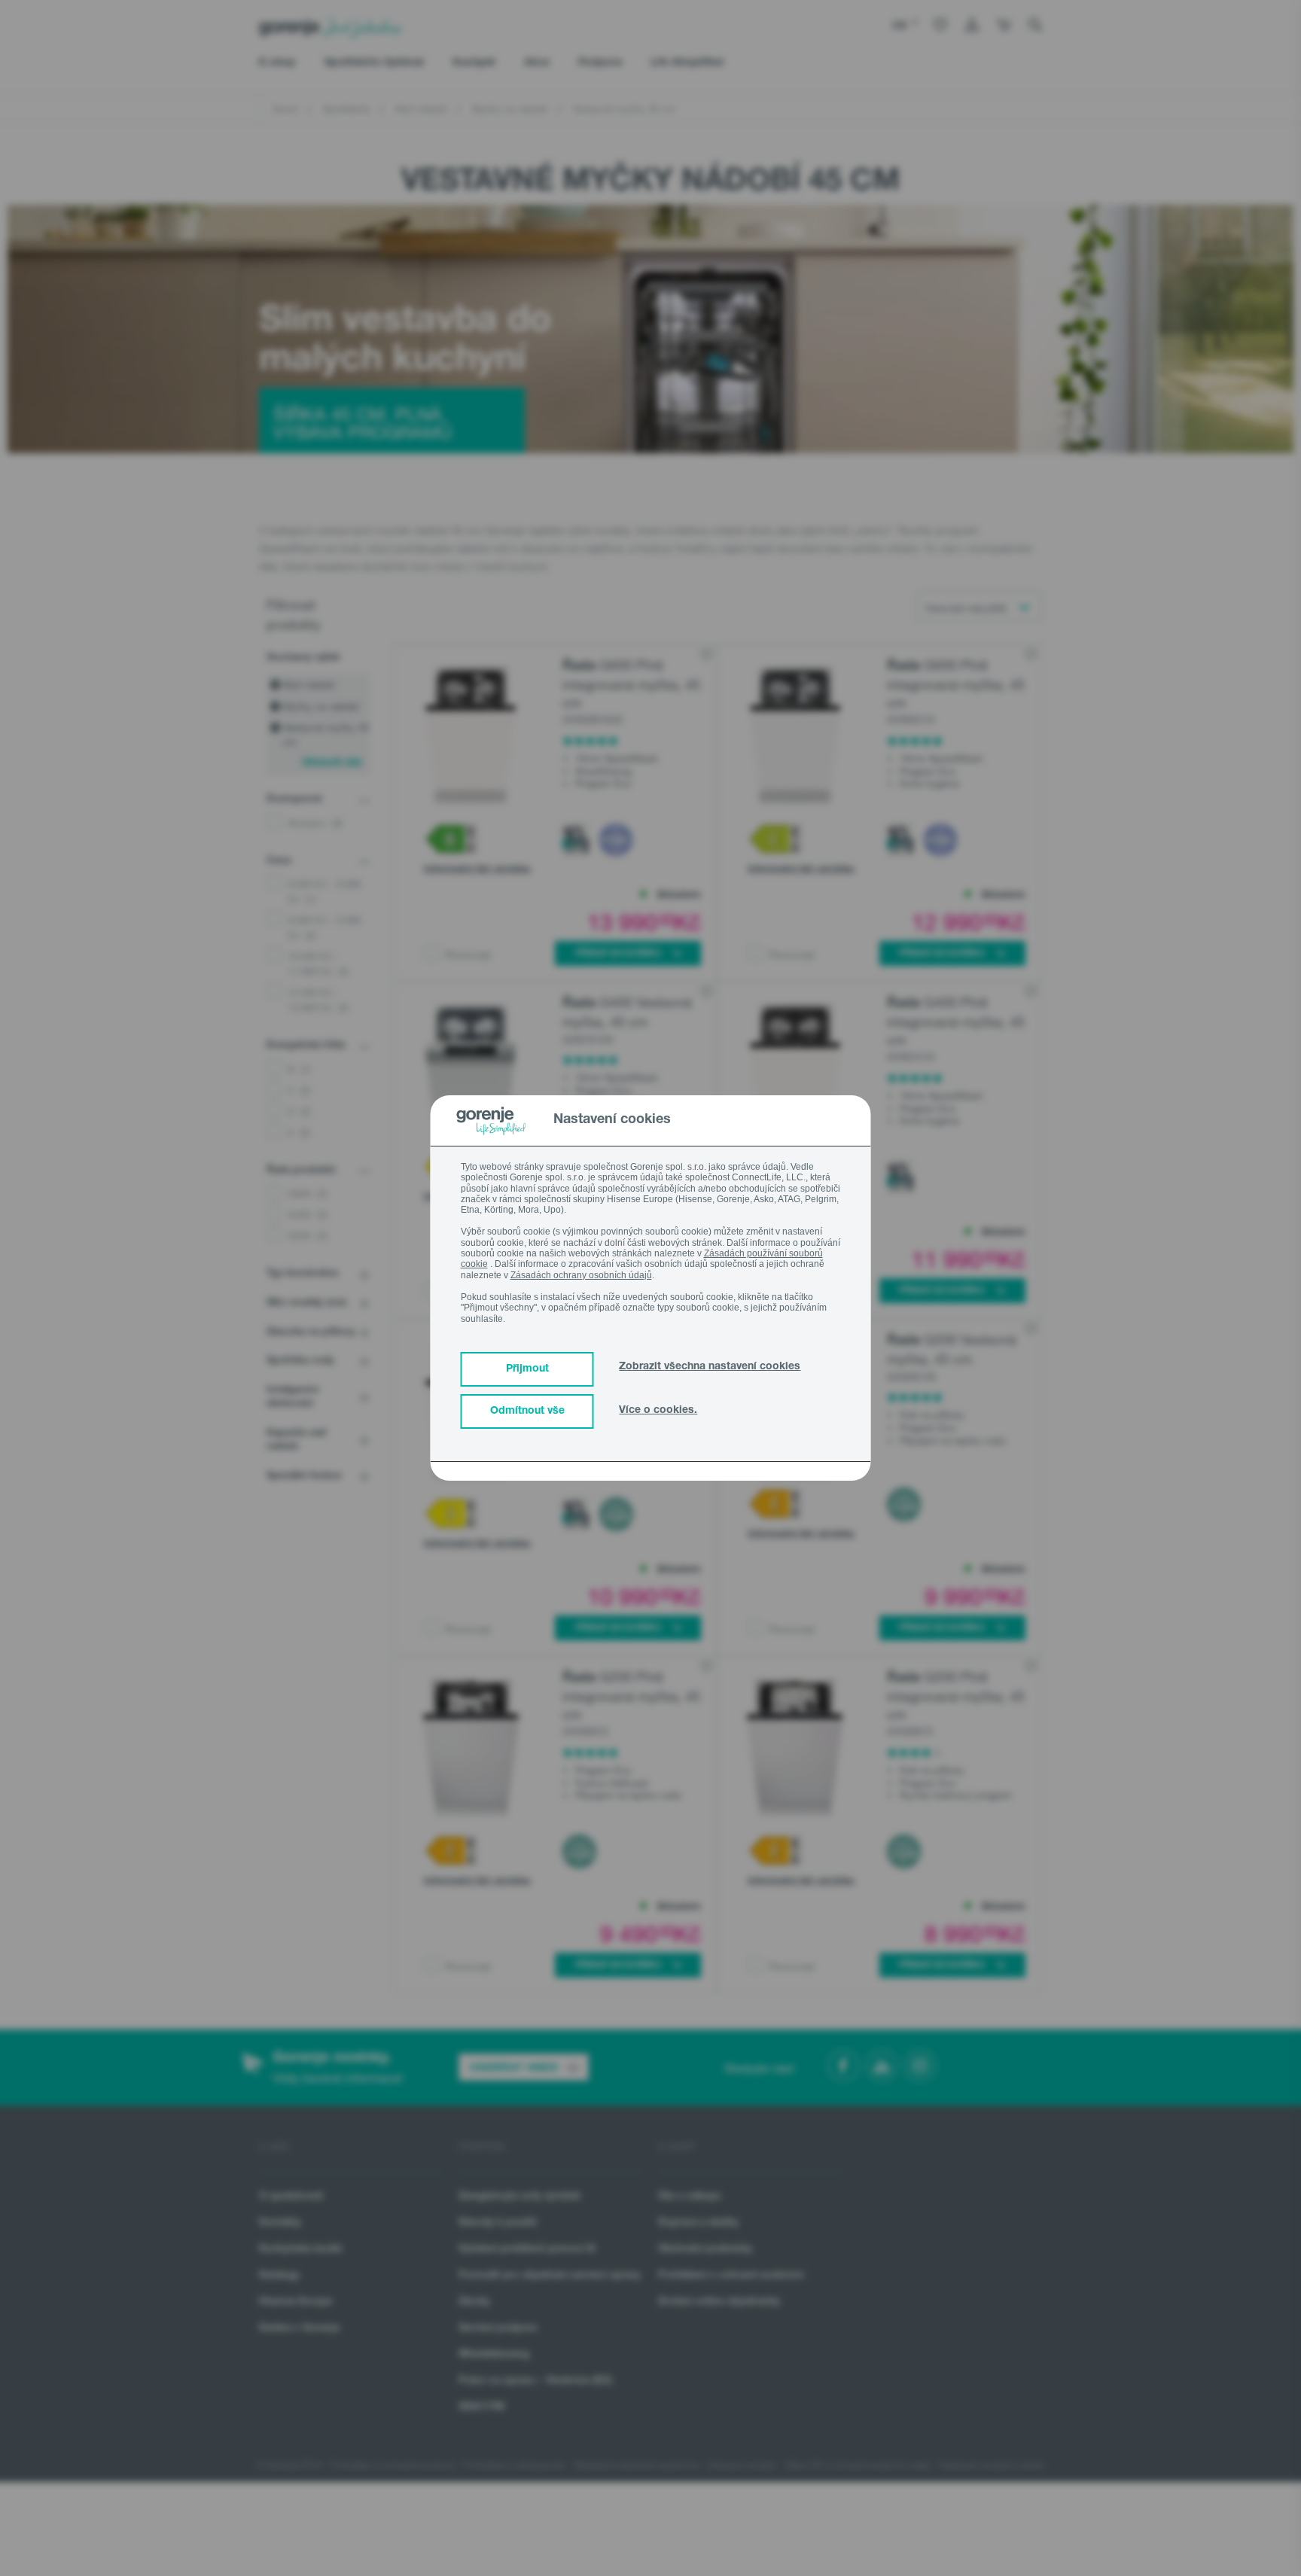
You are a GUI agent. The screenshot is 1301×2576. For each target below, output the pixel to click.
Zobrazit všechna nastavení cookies (710, 1367)
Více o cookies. (658, 1411)
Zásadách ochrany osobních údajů (581, 1275)
